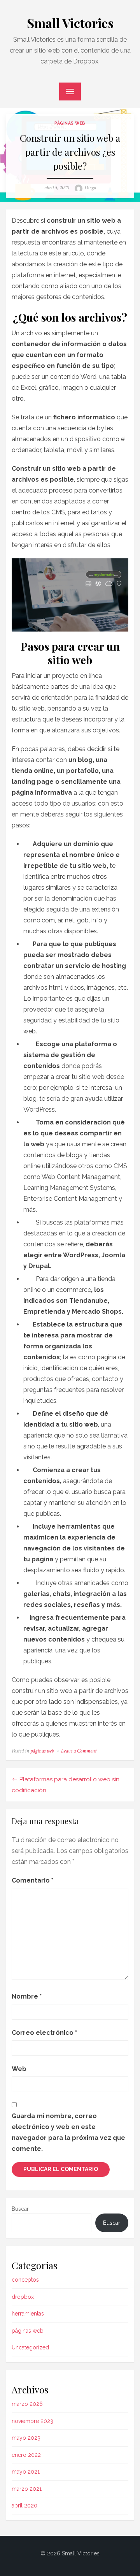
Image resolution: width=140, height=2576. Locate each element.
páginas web (70, 123)
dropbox (23, 2297)
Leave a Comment (79, 1751)
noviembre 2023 (32, 2421)
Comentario (32, 1880)
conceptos (25, 2280)
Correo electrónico (44, 2033)
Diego (90, 188)
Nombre (27, 1996)
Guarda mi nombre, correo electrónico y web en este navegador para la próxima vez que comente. (68, 2132)
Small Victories (70, 23)
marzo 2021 (27, 2489)
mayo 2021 (26, 2472)
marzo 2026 (27, 2404)
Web (19, 2069)
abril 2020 (24, 2506)
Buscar (20, 2209)
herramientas (28, 2314)
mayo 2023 (26, 2438)
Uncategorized (30, 2347)
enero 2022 (26, 2455)
